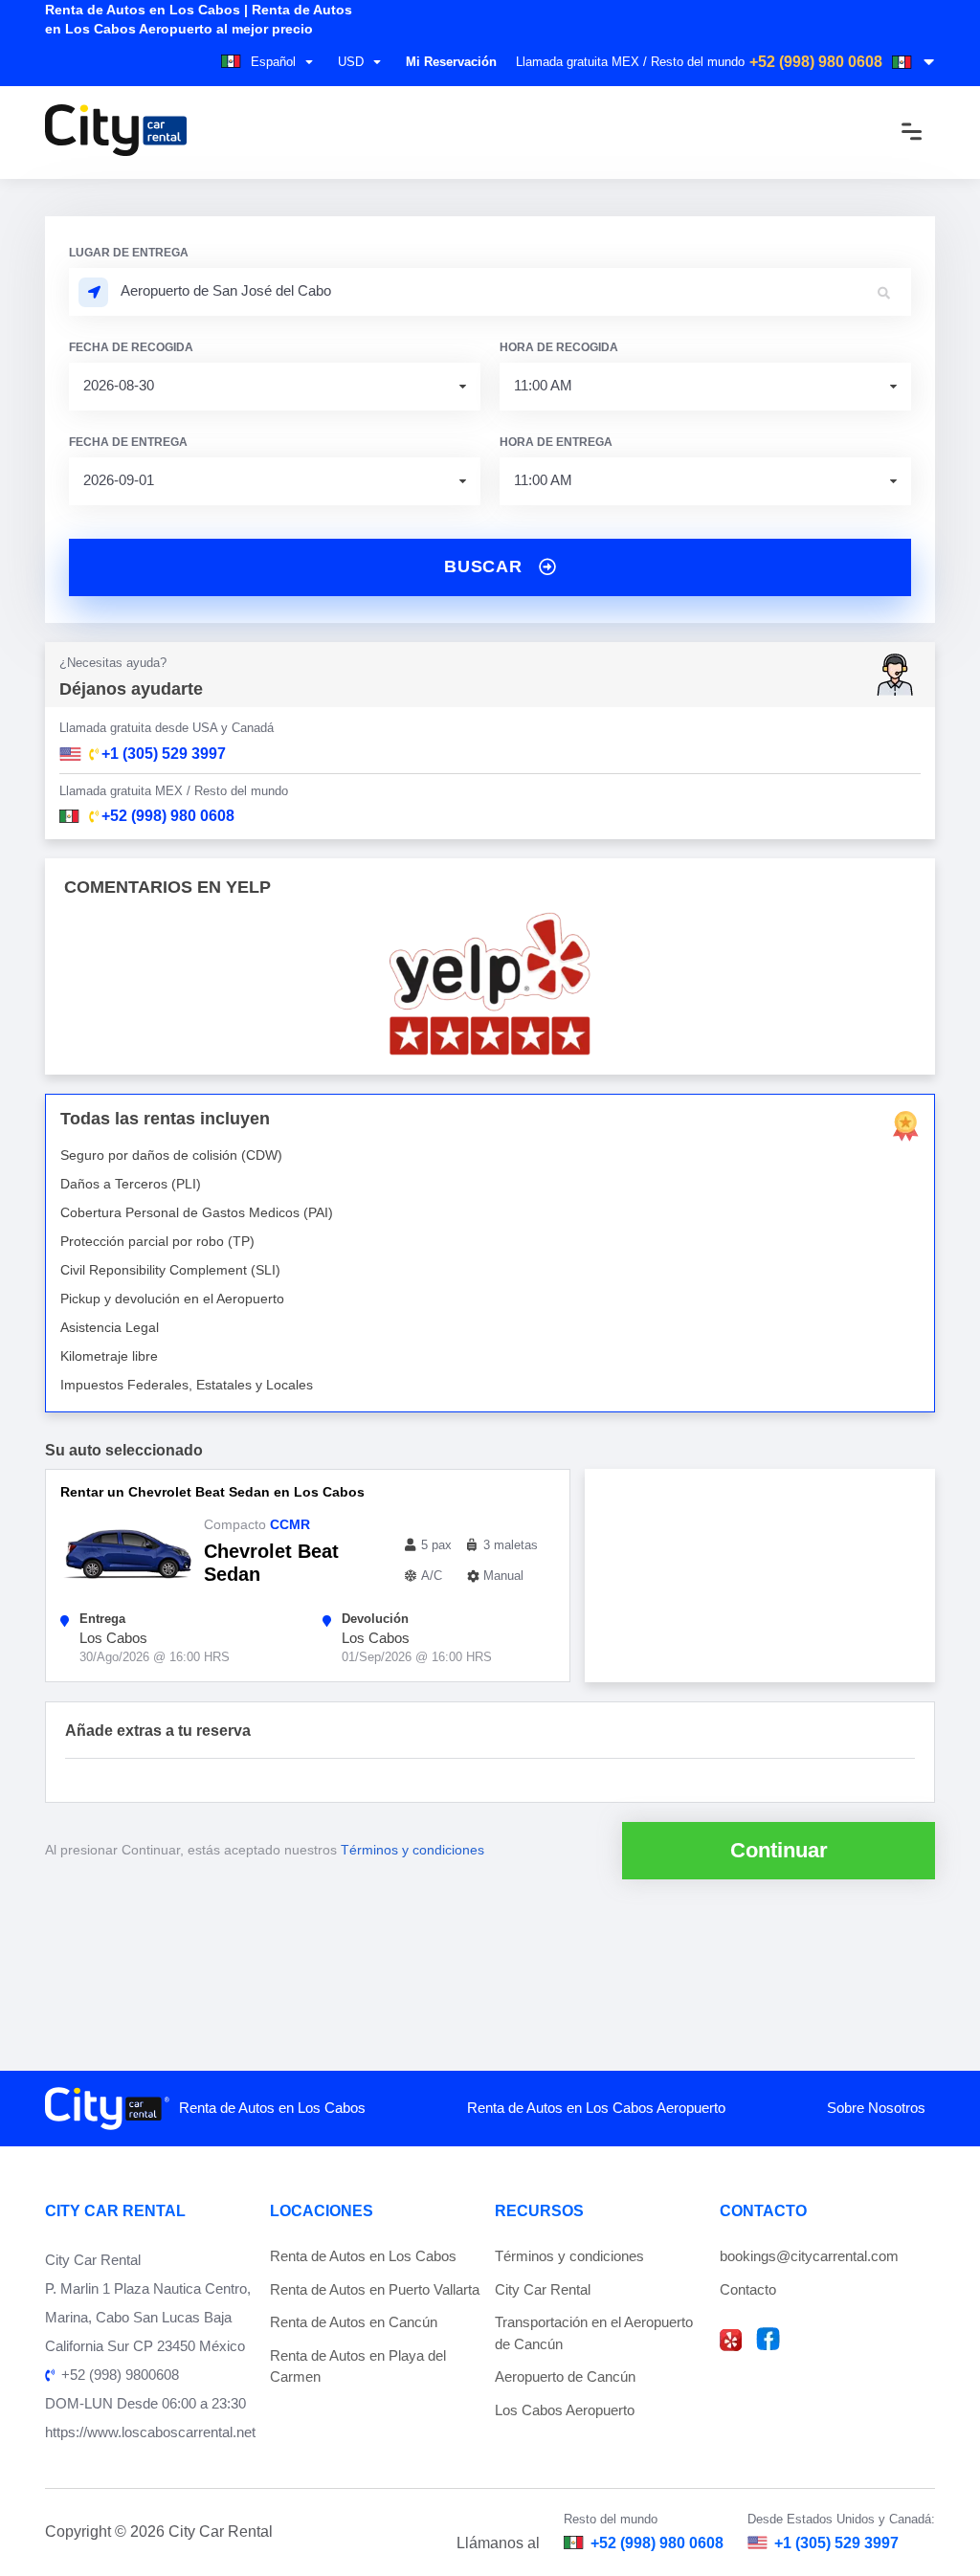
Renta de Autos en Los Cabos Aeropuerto (596, 2108)
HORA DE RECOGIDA (559, 347)
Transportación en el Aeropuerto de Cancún (594, 2333)
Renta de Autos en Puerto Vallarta (375, 2289)
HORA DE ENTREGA (556, 442)
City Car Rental (543, 2289)
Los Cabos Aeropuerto (565, 2410)
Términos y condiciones (412, 1850)
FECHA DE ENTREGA (128, 442)
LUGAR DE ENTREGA (129, 253)
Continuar (779, 1850)
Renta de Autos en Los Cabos (272, 2108)
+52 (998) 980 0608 (816, 62)
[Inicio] (116, 132)
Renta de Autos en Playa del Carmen (358, 2366)
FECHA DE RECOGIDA (131, 347)
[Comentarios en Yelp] (490, 984)
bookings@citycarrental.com (809, 2256)
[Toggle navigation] (898, 132)
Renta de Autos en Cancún (354, 2322)
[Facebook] (768, 2339)
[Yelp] (731, 2340)
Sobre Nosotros (876, 2108)
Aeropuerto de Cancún (565, 2376)
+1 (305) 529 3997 (836, 2543)
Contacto (748, 2289)
